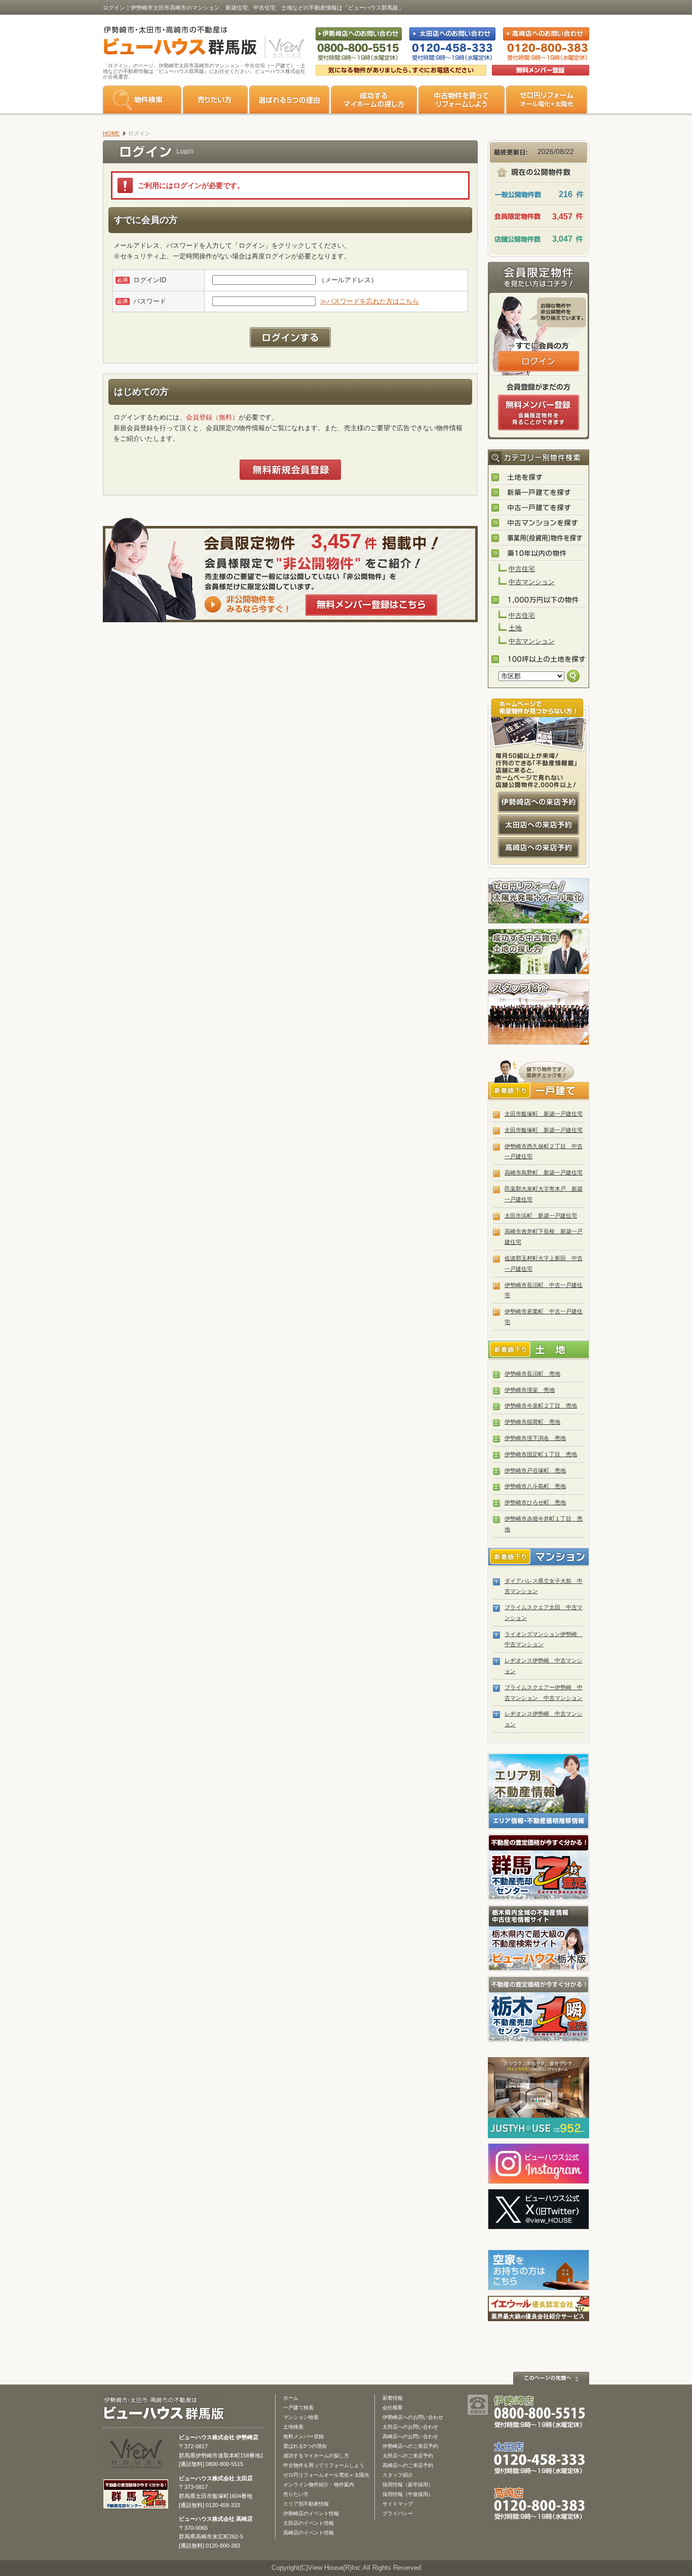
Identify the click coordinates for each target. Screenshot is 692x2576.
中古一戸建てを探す (539, 508)
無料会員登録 (541, 70)
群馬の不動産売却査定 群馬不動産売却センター (539, 1867)
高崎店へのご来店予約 (408, 2465)
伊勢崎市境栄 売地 (530, 1390)
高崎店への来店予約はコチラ (539, 848)
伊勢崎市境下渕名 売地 (535, 1438)
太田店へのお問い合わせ (410, 2427)
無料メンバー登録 (303, 2436)
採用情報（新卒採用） (408, 2485)
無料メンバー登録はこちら (371, 605)
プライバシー (398, 2513)
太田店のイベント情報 (309, 2523)
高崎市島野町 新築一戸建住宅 (544, 1172)
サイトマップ (398, 2504)
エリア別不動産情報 (306, 2504)
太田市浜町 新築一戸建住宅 (541, 1216)
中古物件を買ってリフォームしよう (324, 2465)
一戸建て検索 (298, 2408)
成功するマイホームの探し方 (374, 100)
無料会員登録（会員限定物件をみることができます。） (539, 412)
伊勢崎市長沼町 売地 (532, 1374)
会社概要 (393, 2408)
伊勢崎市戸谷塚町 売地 (535, 1470)
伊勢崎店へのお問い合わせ (413, 2417)
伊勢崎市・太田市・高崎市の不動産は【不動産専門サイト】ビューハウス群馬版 (175, 43)
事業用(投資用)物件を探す (539, 539)
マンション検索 (301, 2417)
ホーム (291, 2398)
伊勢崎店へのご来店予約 (410, 2446)
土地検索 (293, 2427)
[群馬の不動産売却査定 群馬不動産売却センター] (136, 2504)
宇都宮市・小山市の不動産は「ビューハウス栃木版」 (539, 1938)
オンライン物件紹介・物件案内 (319, 2485)
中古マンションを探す (539, 523)
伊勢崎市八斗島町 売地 (535, 1486)
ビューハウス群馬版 (167, 2409)
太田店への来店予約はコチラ (539, 825)
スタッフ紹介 (539, 1012)
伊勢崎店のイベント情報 (311, 2513)
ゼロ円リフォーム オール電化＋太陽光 (547, 100)
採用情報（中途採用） (408, 2494)
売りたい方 (215, 100)
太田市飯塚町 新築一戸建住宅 (544, 1114)
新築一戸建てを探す (539, 493)
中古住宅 (522, 569)
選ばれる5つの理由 (289, 100)
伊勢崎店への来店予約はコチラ (539, 802)
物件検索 (142, 100)
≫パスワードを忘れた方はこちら (370, 301)
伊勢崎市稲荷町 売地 (532, 1422)
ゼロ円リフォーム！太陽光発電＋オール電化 (539, 901)
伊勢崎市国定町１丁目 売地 (541, 1454)
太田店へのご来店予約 (408, 2456)
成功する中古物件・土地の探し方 (539, 952)
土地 (515, 628)
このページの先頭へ (551, 2378)
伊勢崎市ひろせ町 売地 (535, 1502)
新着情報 (393, 2398)
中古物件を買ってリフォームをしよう (462, 100)
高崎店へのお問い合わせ (410, 2436)
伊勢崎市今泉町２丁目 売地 (541, 1406)
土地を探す (539, 478)
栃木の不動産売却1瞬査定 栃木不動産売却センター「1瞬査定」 (539, 2009)
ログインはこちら (539, 361)
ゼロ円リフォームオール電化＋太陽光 (326, 2475)
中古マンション (532, 582)
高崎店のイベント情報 (309, 2533)
